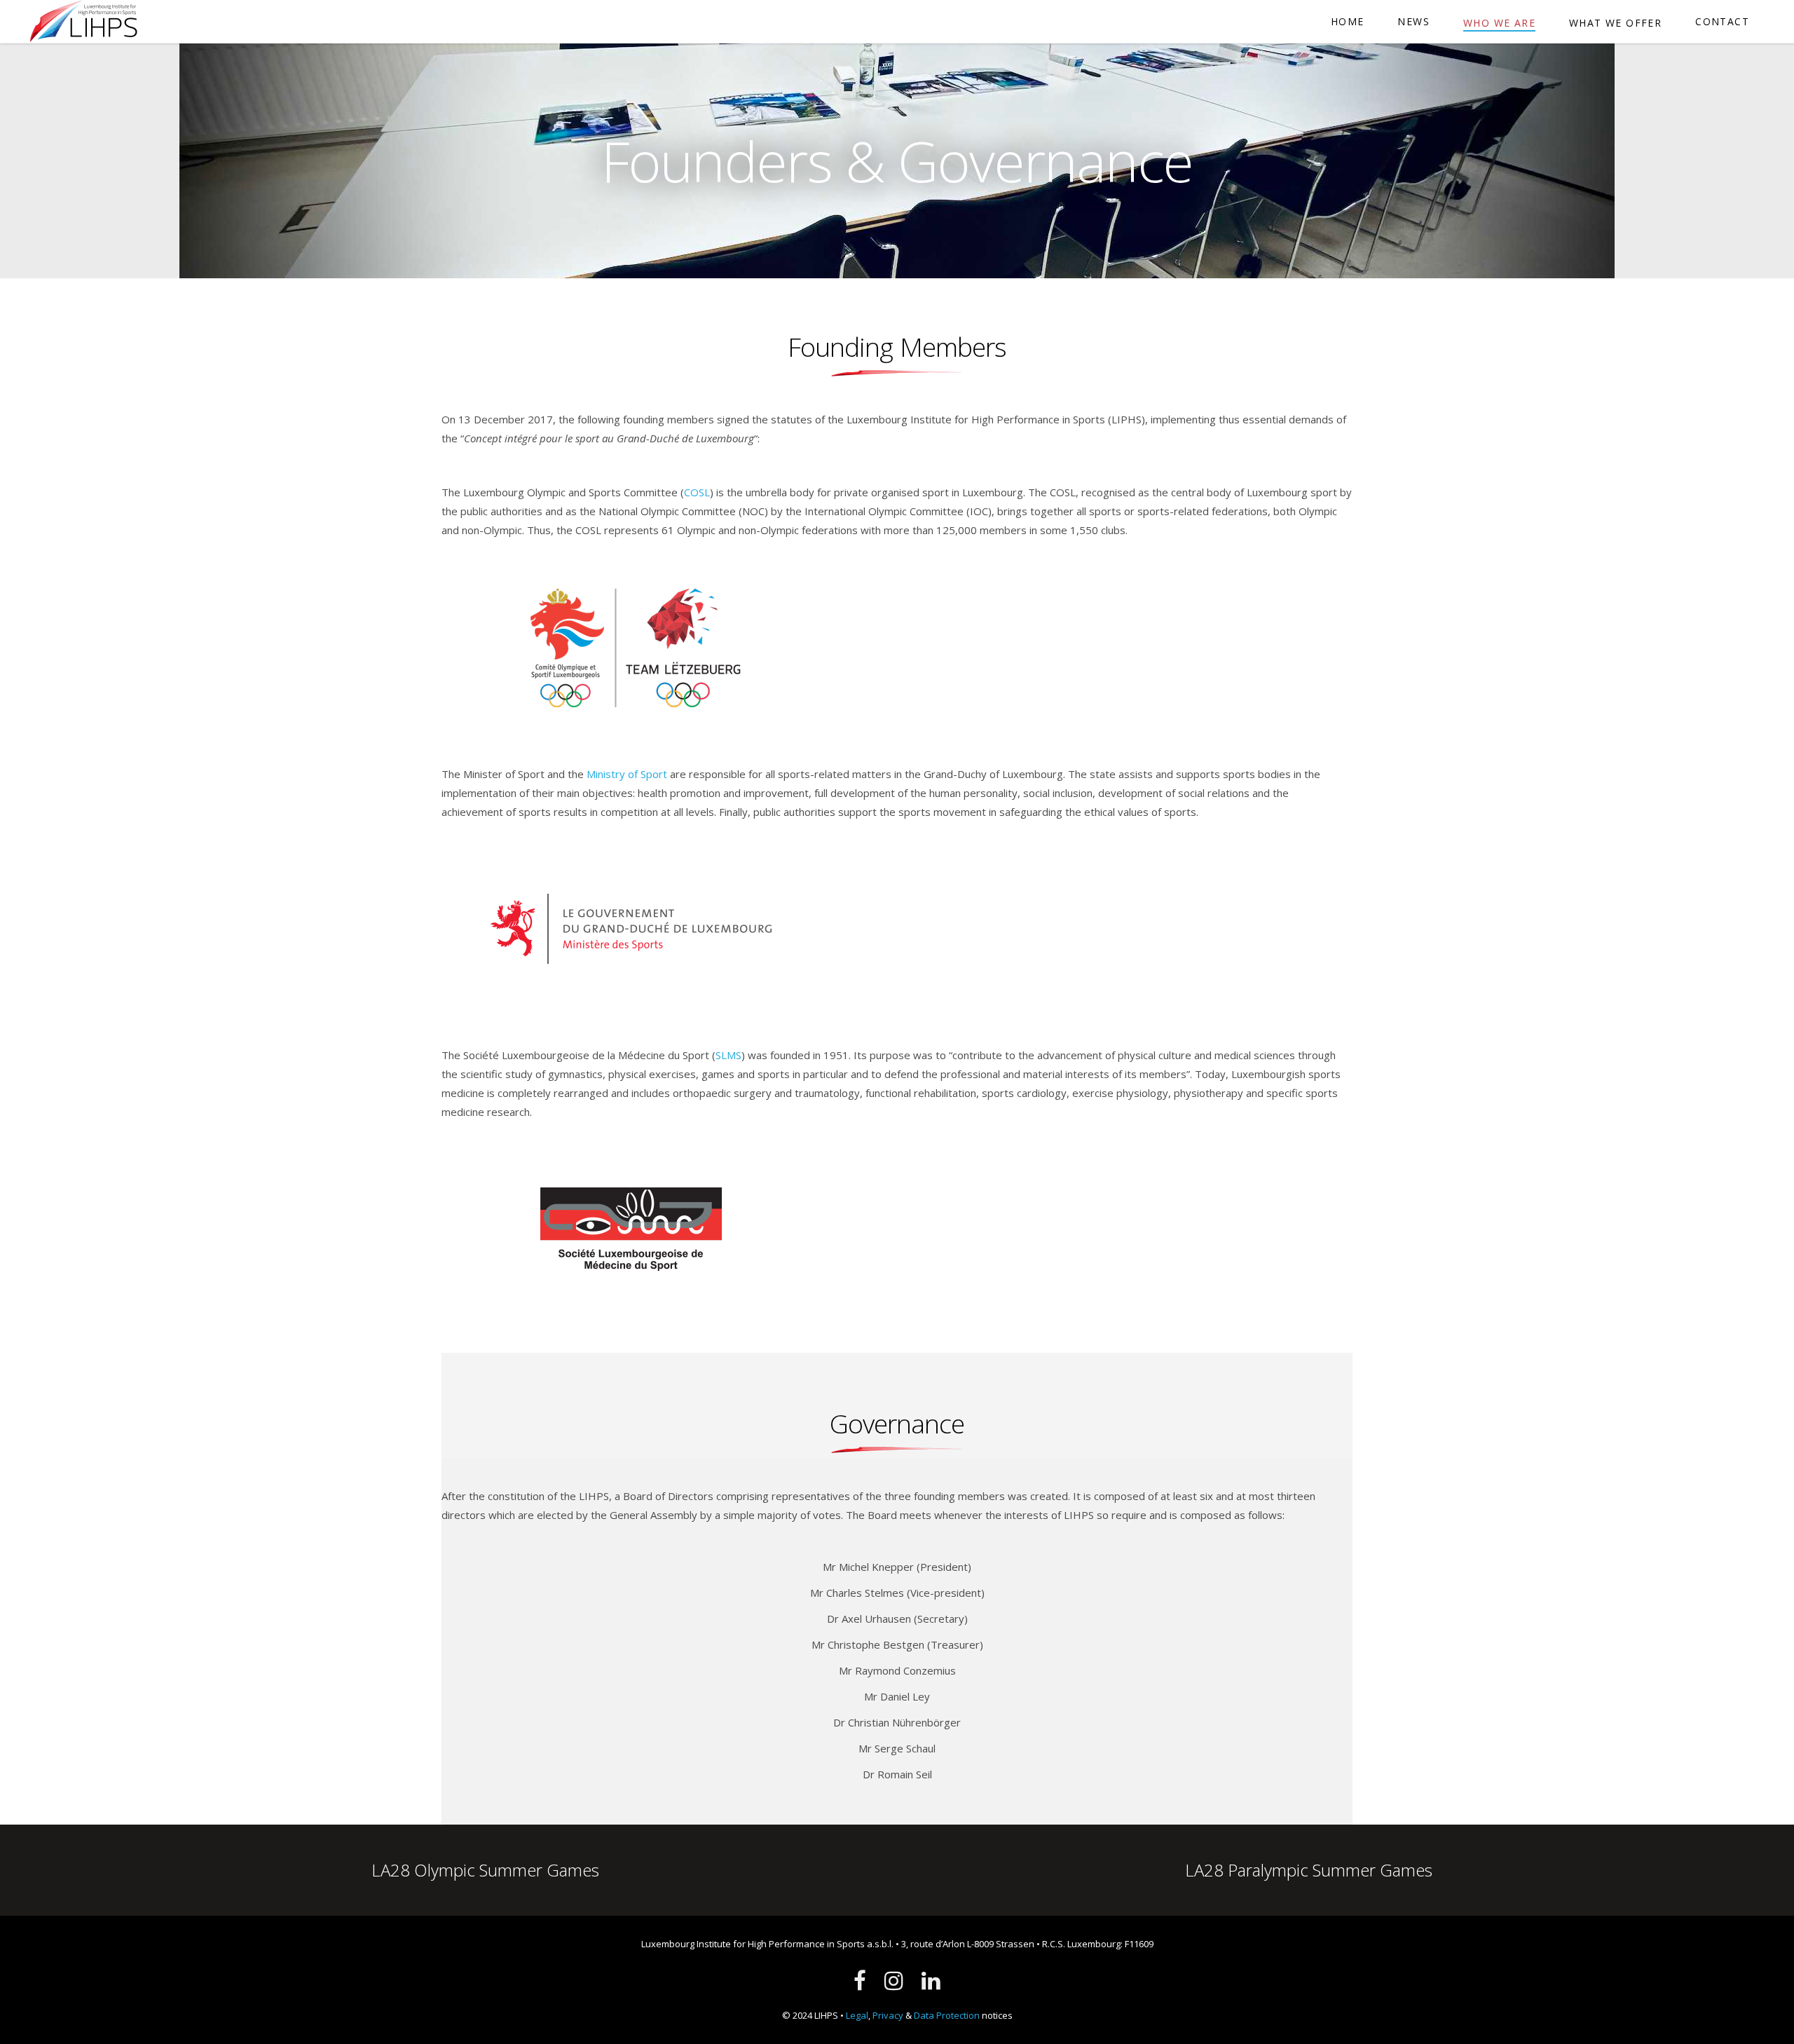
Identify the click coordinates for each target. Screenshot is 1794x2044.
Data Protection (947, 2015)
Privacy (888, 2015)
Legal (857, 2015)
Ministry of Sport (627, 774)
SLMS (728, 1055)
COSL (697, 492)
